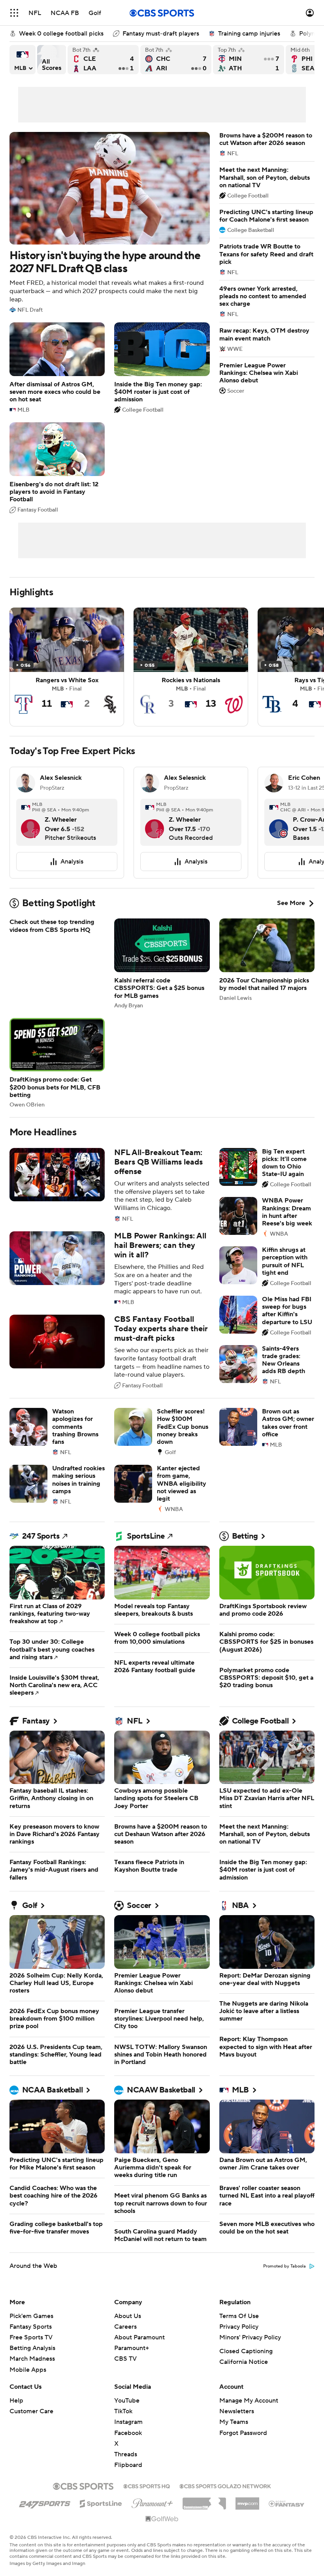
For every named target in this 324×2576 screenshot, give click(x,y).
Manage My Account (249, 2401)
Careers (125, 2327)
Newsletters (237, 2411)
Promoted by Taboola (284, 2266)
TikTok (123, 2411)
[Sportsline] (101, 2503)
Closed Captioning (246, 2351)
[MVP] (247, 2501)
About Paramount (139, 2337)
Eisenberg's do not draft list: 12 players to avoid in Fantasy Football (57, 468)
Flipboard (128, 2465)
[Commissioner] (204, 2501)
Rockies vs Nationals (191, 667)
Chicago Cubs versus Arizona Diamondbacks (176, 60)
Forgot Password (243, 2433)
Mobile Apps (28, 2370)
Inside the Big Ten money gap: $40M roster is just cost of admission (162, 368)
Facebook (128, 2433)
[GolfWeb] (162, 2519)
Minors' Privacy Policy (250, 2337)
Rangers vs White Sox (67, 667)
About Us (128, 2316)
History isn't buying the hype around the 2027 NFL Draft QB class (110, 222)
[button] (14, 13)
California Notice (244, 2362)
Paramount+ (132, 2348)
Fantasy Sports (31, 2327)
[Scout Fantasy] (287, 2503)
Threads (126, 2454)
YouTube (127, 2401)
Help (16, 2401)
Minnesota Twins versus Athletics (249, 60)
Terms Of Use (239, 2316)
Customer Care (31, 2411)
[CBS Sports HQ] (147, 2486)
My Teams (234, 2422)
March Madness (32, 2359)
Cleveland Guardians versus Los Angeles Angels (103, 60)
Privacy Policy (239, 2327)
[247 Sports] (45, 2502)
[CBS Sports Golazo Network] (225, 2486)
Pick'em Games (31, 2316)
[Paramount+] (152, 2502)
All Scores (52, 60)
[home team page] (35, 832)
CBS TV (125, 2359)
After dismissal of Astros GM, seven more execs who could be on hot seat (57, 368)
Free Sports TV (31, 2337)
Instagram (128, 2422)
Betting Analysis (32, 2348)
